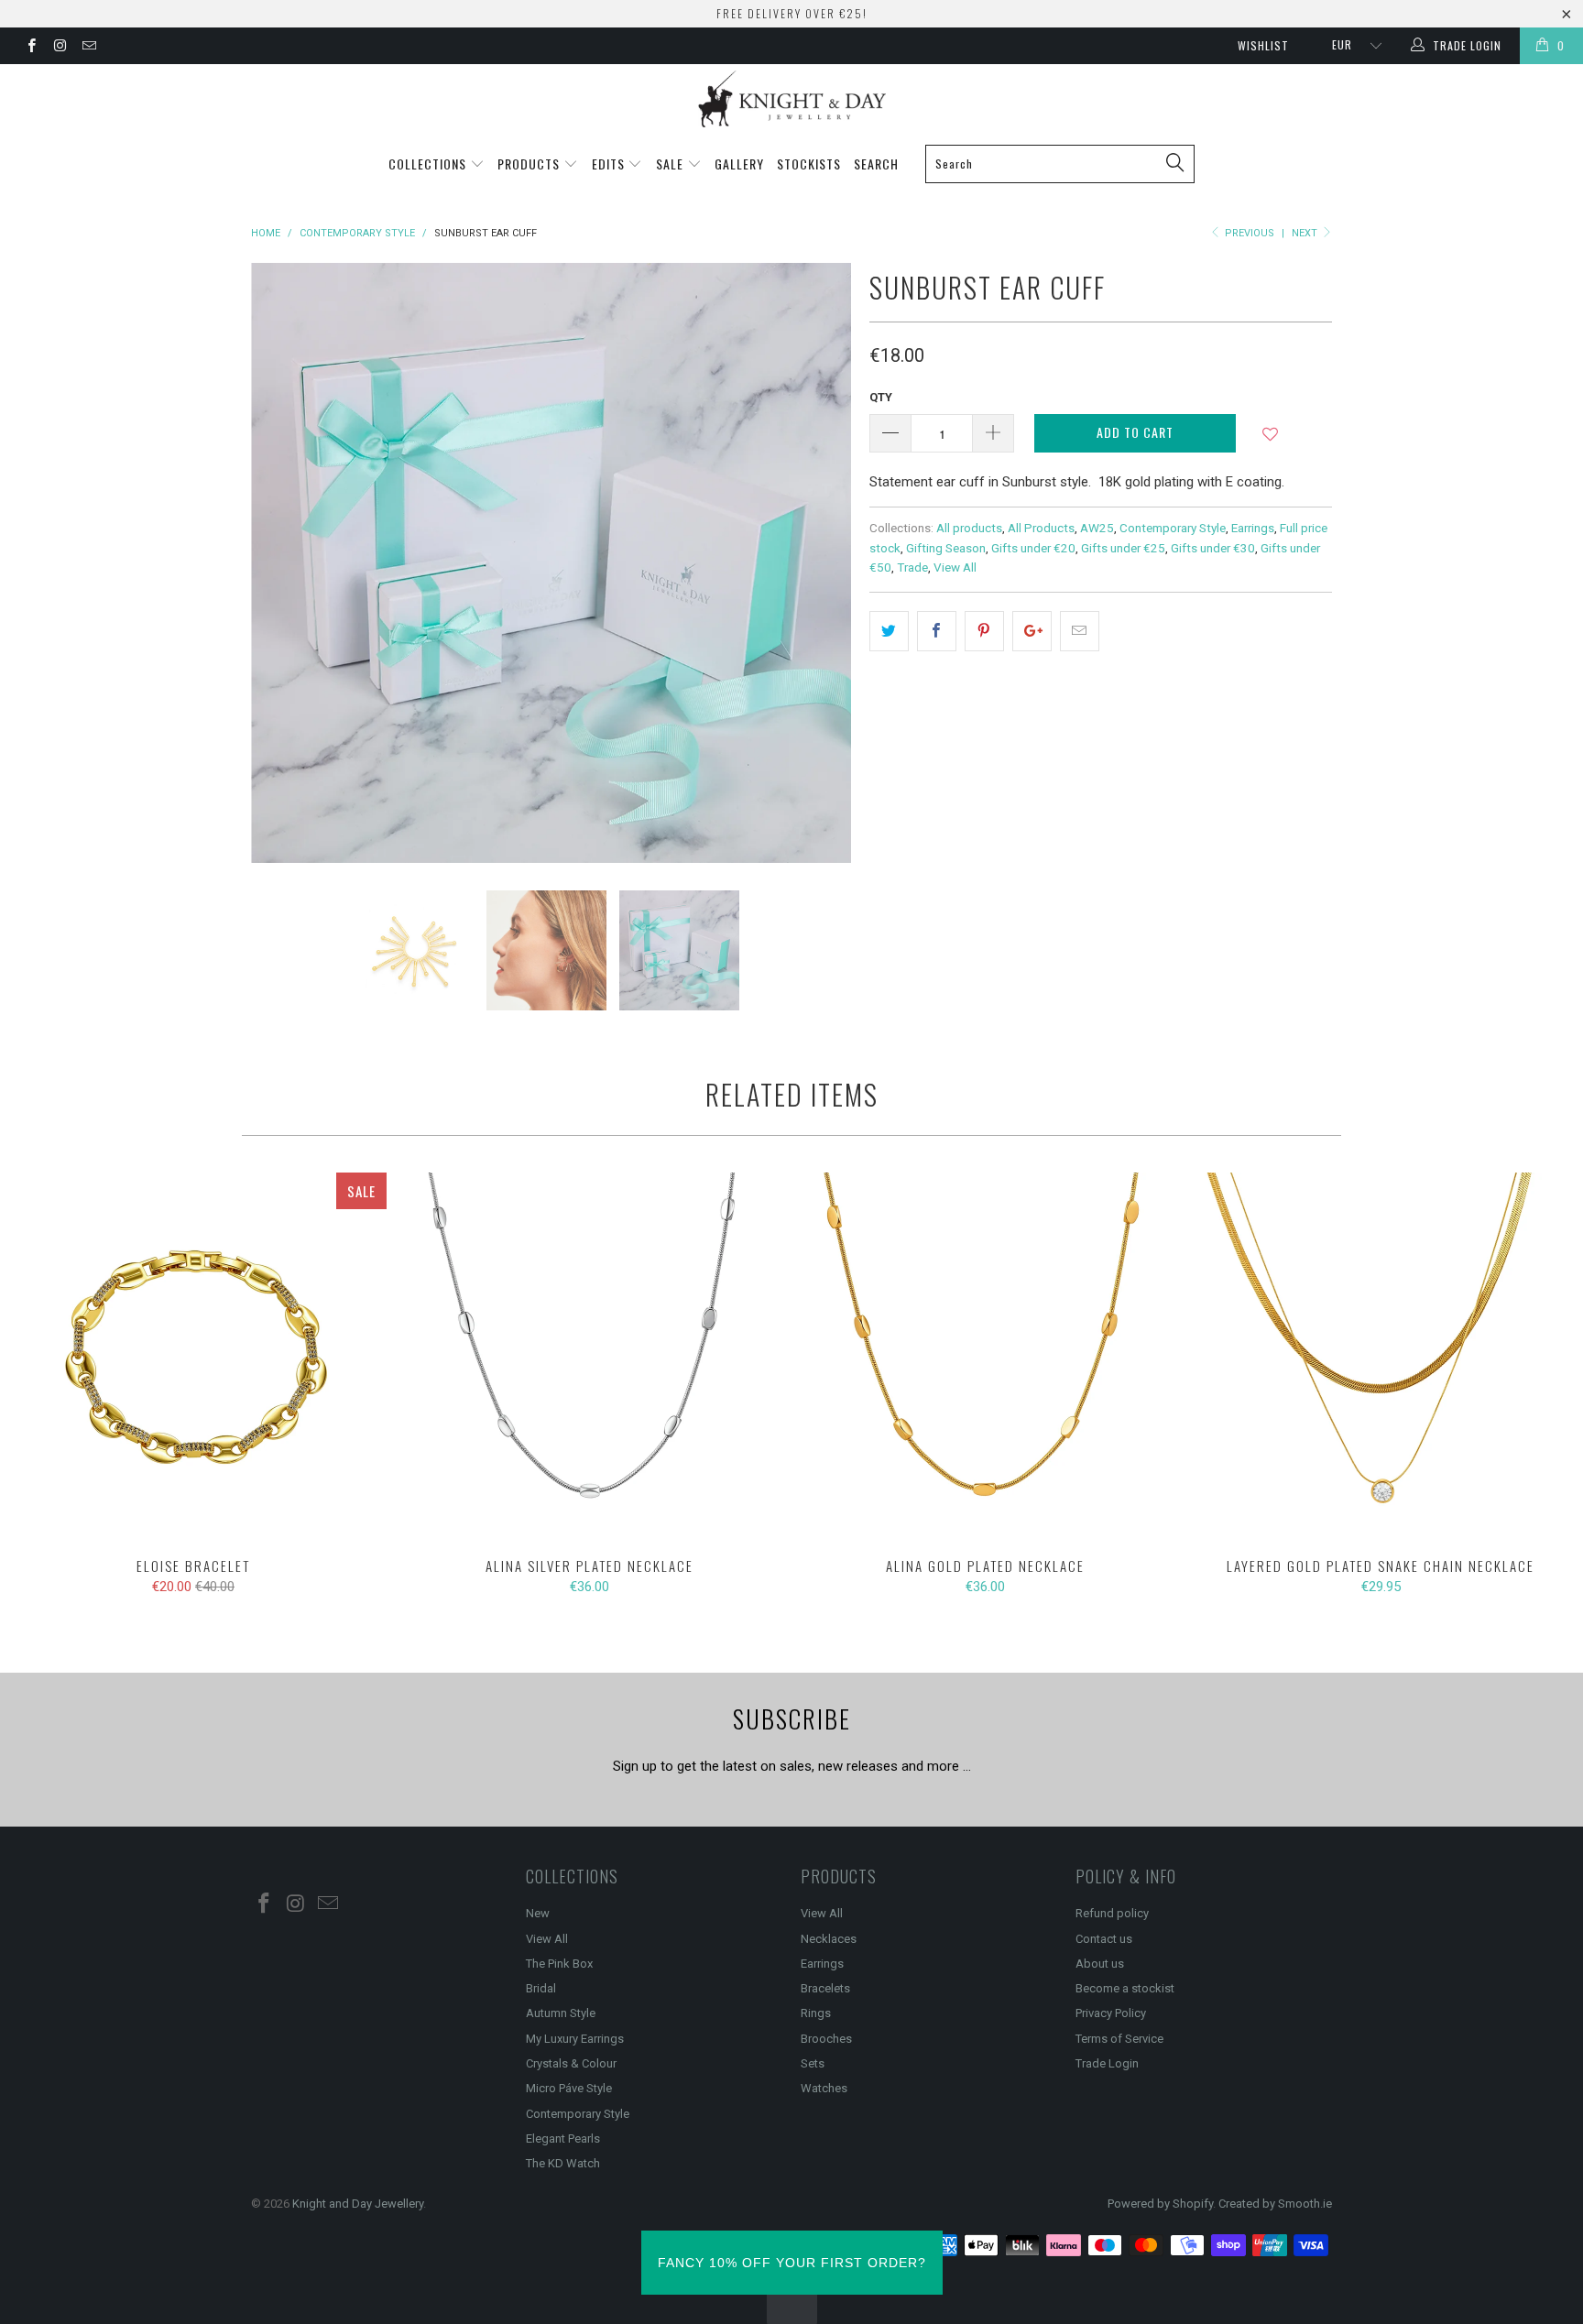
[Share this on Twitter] (889, 631)
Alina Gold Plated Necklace (985, 1356)
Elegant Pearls (563, 2139)
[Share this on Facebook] (937, 631)
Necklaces (829, 1939)
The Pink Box (559, 1964)
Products (530, 164)
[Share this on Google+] (1032, 631)
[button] (1270, 441)
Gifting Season (946, 548)
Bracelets (825, 1988)
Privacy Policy (1111, 2013)
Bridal (541, 1988)
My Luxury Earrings (575, 2039)
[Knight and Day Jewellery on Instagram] (59, 48)
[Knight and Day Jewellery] (791, 99)
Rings (816, 2013)
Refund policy (1112, 1913)
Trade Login (1107, 2063)
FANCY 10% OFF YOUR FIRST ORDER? (792, 2263)
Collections (429, 164)
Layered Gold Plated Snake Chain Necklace (1381, 1356)
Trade (912, 567)
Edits (610, 164)
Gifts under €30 (1213, 548)
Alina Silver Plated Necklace (589, 1356)
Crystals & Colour (571, 2063)
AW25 (1097, 528)
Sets (813, 2063)
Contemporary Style (1173, 528)
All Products (1041, 528)
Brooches (826, 2039)
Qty (881, 397)
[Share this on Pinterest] (984, 631)
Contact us (1104, 1939)
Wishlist (1263, 45)
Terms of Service (1119, 2039)
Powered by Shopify (1160, 2204)
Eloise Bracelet (193, 1356)
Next (1306, 233)
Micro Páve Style (569, 2088)
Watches (824, 2088)
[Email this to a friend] (1080, 631)
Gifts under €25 (1123, 548)
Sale (671, 164)
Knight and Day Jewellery (358, 2204)
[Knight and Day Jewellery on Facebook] (31, 48)
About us (1100, 1964)
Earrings (1253, 528)
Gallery (739, 164)
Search (876, 164)
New (538, 1913)
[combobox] (1060, 164)
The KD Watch (563, 2163)
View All (955, 567)
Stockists (809, 164)
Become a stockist (1125, 1988)
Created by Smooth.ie (1275, 2204)
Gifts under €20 (1033, 548)
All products (969, 528)
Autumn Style (561, 2013)
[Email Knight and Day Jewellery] (88, 48)
